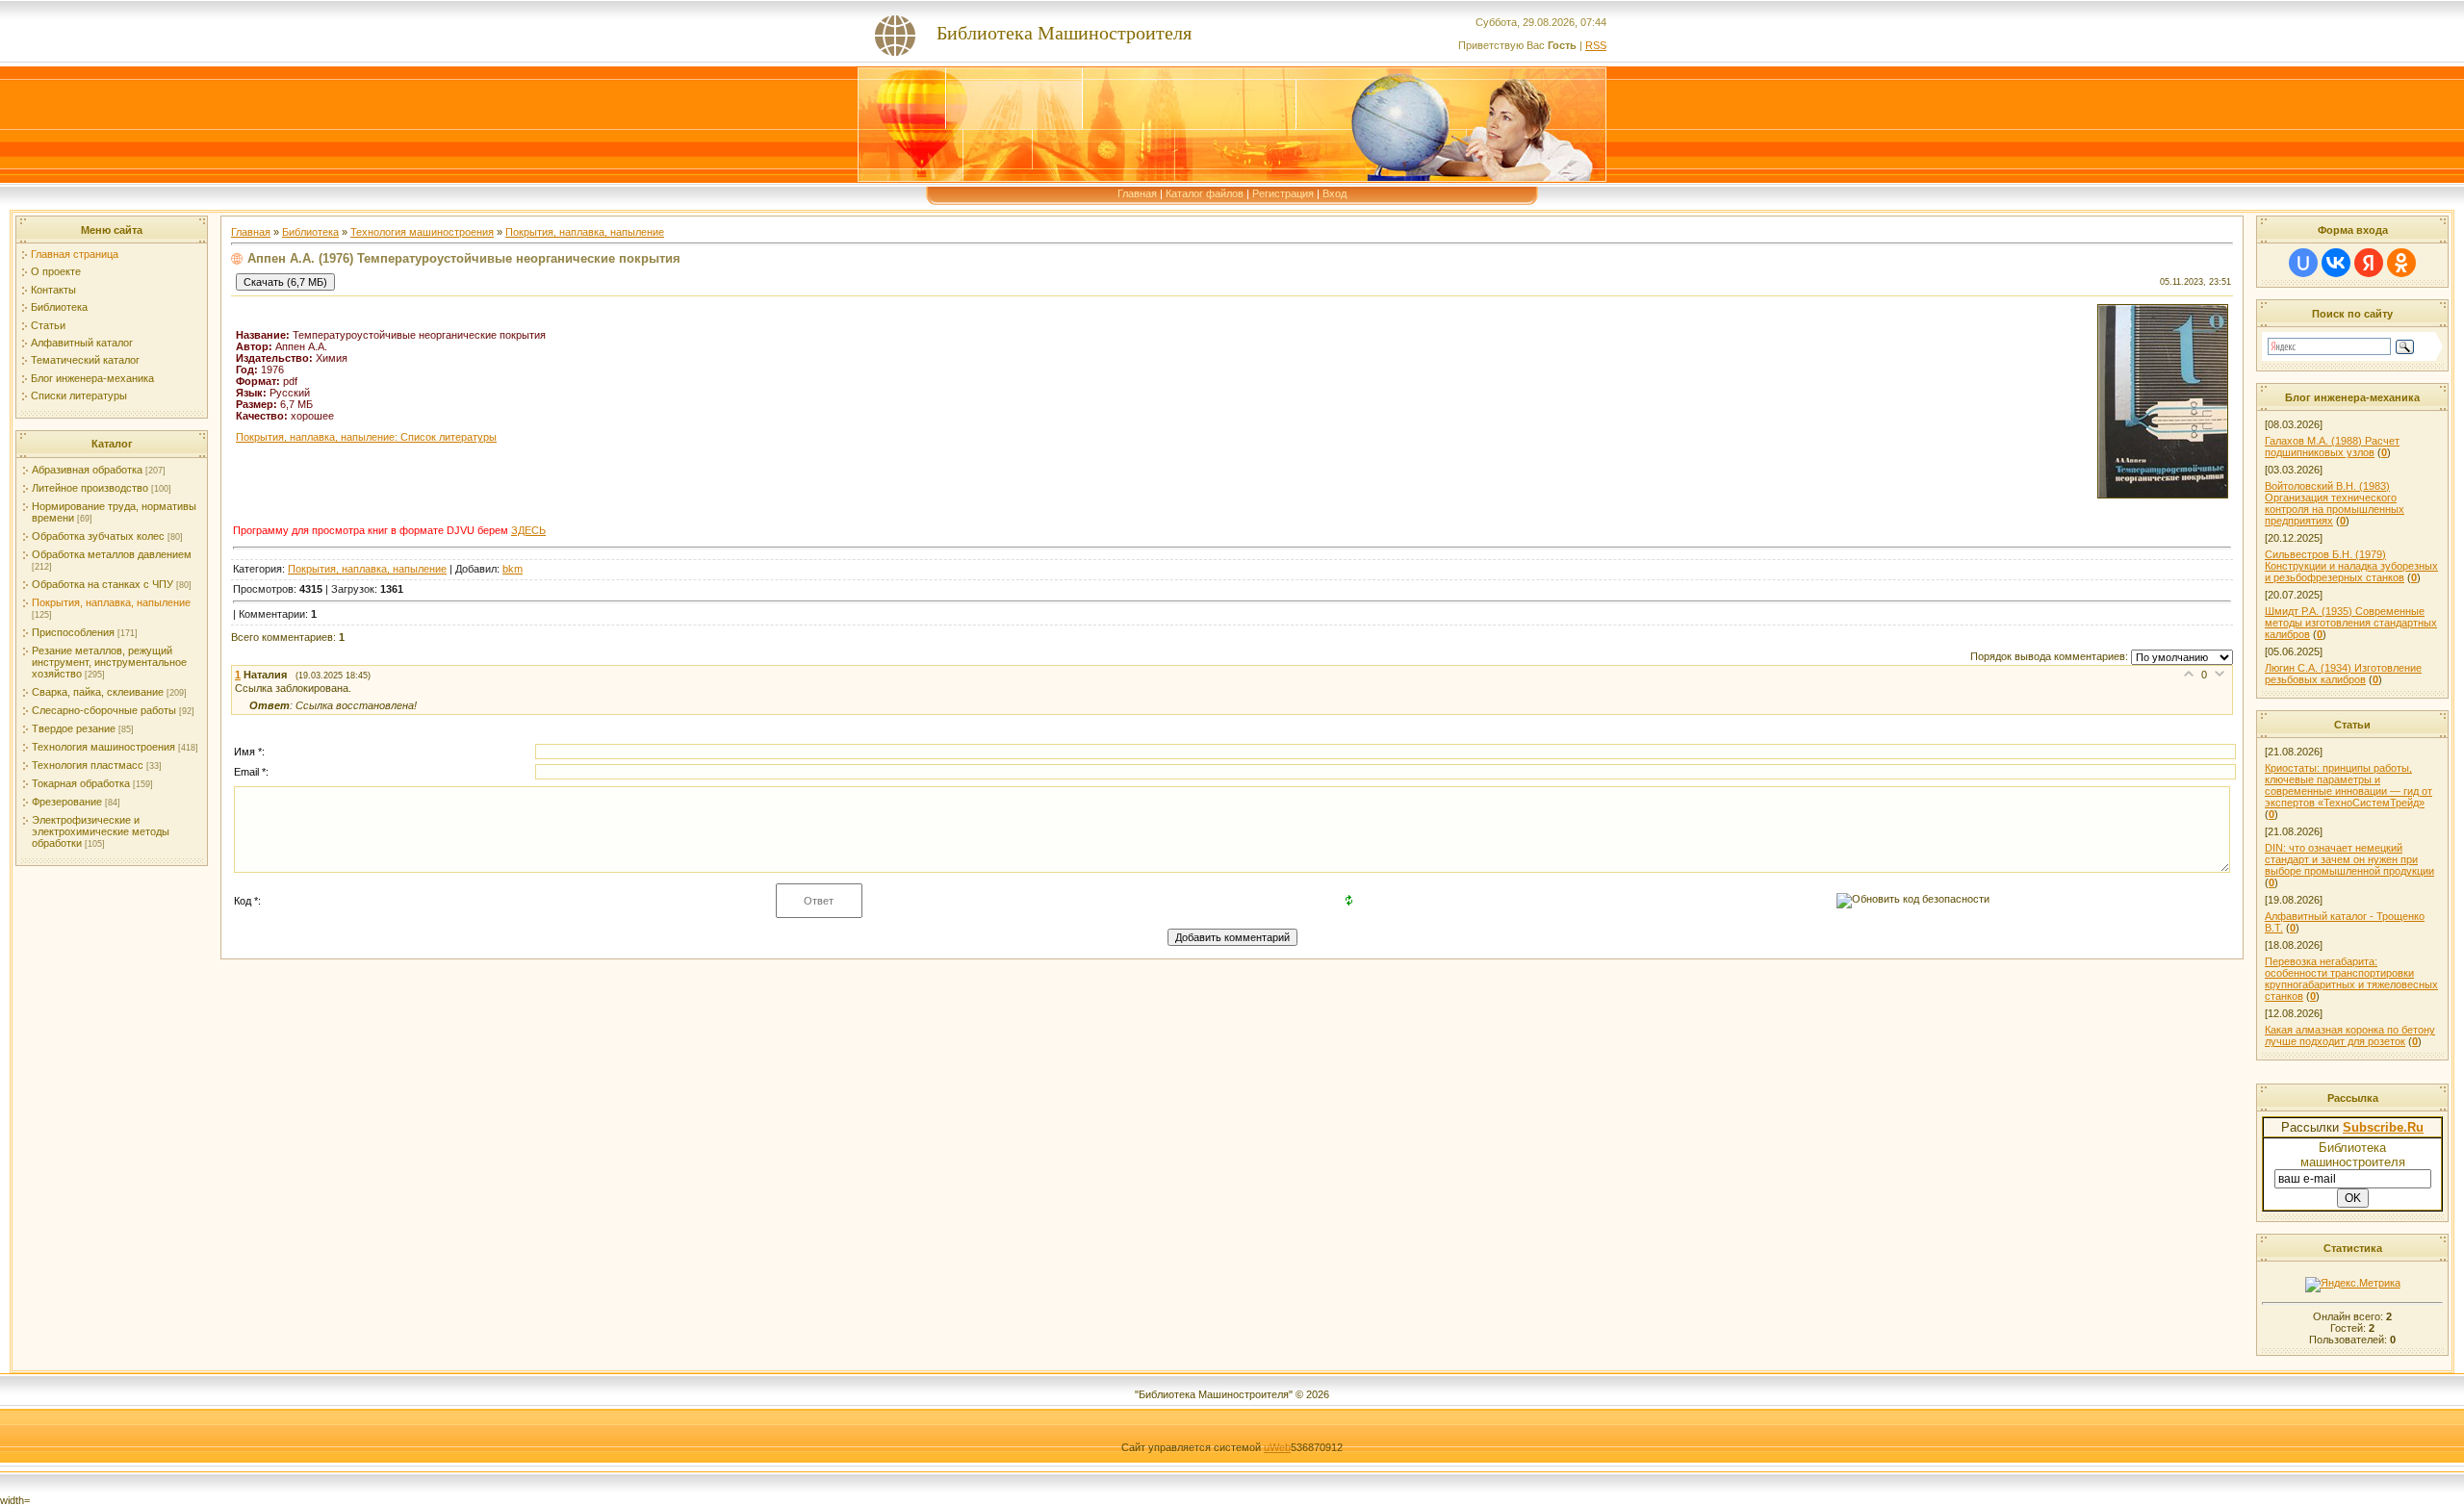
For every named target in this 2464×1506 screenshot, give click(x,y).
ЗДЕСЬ (528, 530)
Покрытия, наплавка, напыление (111, 602)
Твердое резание (74, 728)
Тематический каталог (85, 360)
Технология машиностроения (103, 747)
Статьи (48, 325)
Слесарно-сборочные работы (104, 710)
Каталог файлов (1205, 193)
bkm (513, 569)
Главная (1137, 193)
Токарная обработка (81, 783)
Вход (1335, 193)
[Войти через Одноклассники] (2401, 263)
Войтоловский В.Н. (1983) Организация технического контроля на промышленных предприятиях (2335, 503)
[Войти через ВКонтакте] (2336, 263)
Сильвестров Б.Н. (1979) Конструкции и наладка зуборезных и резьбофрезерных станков (2351, 566)
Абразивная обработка (87, 470)
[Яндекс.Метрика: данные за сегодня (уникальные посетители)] (2353, 1285)
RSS (1596, 45)
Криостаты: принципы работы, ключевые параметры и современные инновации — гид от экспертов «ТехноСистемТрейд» (2348, 785)
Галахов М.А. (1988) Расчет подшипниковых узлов (2332, 447)
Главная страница (75, 254)
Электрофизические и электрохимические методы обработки (101, 831)
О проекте (56, 271)
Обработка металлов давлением (112, 554)
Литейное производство (90, 488)
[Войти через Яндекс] (2369, 263)
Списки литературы (79, 396)
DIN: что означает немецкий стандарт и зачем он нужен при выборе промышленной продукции (2349, 859)
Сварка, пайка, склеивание (98, 692)
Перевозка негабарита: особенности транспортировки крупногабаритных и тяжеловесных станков (2351, 979)
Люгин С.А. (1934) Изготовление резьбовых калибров (2343, 674)
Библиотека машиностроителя (2353, 1155)
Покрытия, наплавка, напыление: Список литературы (366, 437)
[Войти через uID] (2303, 263)
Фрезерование (67, 802)
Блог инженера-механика (92, 378)
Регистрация (1283, 193)
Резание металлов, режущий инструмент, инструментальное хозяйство (109, 662)
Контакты (53, 290)
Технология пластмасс (88, 765)
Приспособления (73, 632)
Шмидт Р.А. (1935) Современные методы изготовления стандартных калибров (2351, 623)
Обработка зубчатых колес (98, 536)
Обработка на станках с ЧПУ (103, 584)
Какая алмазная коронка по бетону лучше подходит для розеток (2350, 1035)
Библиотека (59, 307)
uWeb (1277, 1447)
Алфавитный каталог (82, 343)
